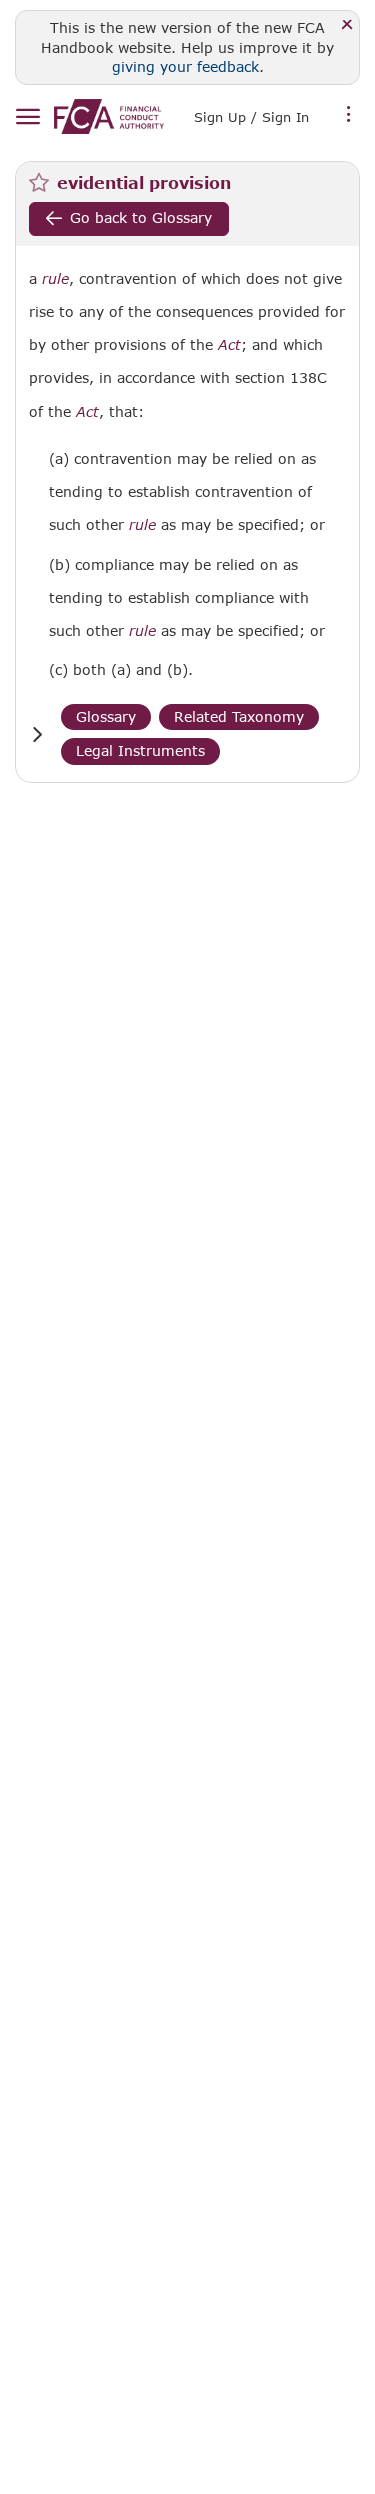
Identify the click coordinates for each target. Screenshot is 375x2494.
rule (55, 279)
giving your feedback (185, 66)
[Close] (347, 25)
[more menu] (349, 115)
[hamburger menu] (27, 117)
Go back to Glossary (141, 217)
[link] (109, 116)
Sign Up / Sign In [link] (251, 117)
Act (229, 345)
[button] (37, 734)
